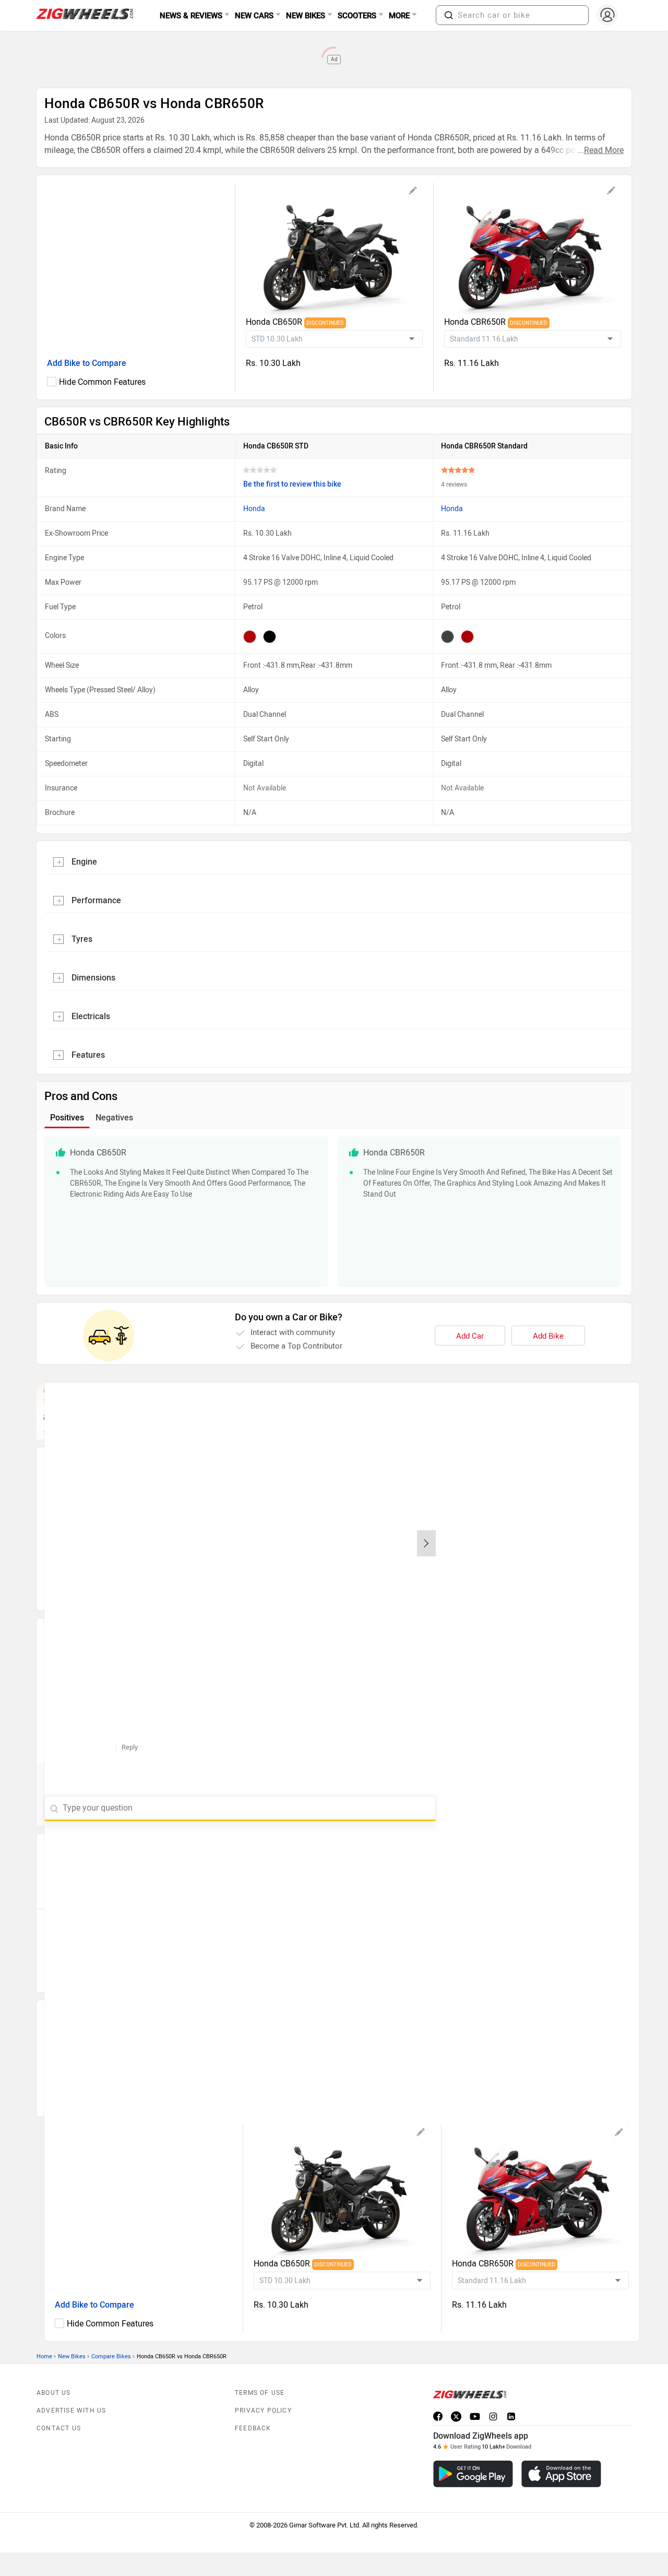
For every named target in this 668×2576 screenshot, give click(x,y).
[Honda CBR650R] (533, 249)
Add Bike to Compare (87, 363)
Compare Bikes (111, 2356)
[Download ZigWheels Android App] (473, 2474)
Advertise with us (71, 2410)
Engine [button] (84, 862)
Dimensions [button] (93, 978)
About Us (54, 2393)
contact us (59, 2428)
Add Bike (548, 1336)
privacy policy (263, 2410)
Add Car (470, 1336)
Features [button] (88, 1055)
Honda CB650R (275, 322)
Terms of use (260, 2393)
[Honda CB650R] (334, 249)
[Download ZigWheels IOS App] (561, 2474)
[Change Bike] (413, 192)
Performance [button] (96, 900)
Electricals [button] (91, 1016)
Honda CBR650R (476, 322)
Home (44, 2356)
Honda (254, 509)
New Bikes (72, 2356)
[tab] (334, 861)
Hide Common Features (102, 382)
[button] (449, 15)
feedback (253, 2428)
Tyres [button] (82, 939)
